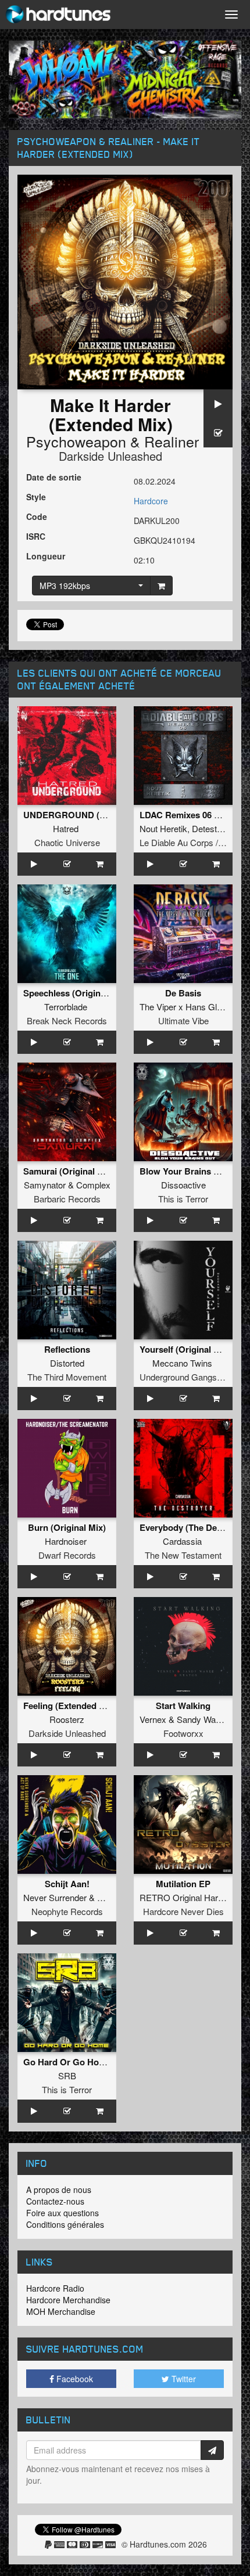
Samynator (45, 1185)
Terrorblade (66, 1007)
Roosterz (67, 1719)
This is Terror (183, 1199)
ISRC (36, 536)
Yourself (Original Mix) (185, 1349)
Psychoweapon (76, 441)
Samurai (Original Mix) (69, 1171)
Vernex (153, 1719)
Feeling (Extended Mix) (70, 1706)
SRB (67, 2075)
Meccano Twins (182, 1363)
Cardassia (182, 1541)
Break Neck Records (67, 1020)
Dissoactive (183, 1185)
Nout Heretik (163, 828)
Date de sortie (54, 477)
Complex (93, 1185)
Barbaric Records (67, 1199)
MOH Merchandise (61, 2311)
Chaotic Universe (67, 842)
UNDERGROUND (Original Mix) (87, 815)
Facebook (74, 2379)
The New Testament (183, 1555)
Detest (204, 828)
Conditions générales (65, 2224)
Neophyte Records (67, 1911)
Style (36, 497)
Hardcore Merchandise (68, 2300)
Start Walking (183, 1706)
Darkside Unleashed (110, 456)
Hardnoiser (66, 1541)
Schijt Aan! (67, 1884)
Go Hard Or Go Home (67, 2062)
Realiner (172, 441)
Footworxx (183, 1733)
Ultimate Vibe (183, 1020)
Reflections (67, 1349)
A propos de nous (59, 2190)
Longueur (46, 556)
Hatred (66, 828)
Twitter (183, 2379)
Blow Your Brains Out (184, 1171)
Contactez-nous (55, 2201)
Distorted (67, 1363)
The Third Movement (67, 1377)
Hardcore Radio (55, 2288)
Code (37, 516)
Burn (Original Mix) (67, 1527)
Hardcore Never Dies (183, 1911)
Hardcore (151, 501)
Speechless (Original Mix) (75, 993)
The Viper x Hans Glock (185, 1007)
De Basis (183, 993)
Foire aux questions (63, 2213)
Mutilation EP (183, 1884)
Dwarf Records (67, 1555)
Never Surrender (55, 1897)
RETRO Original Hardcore (190, 1897)
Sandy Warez (202, 1719)
